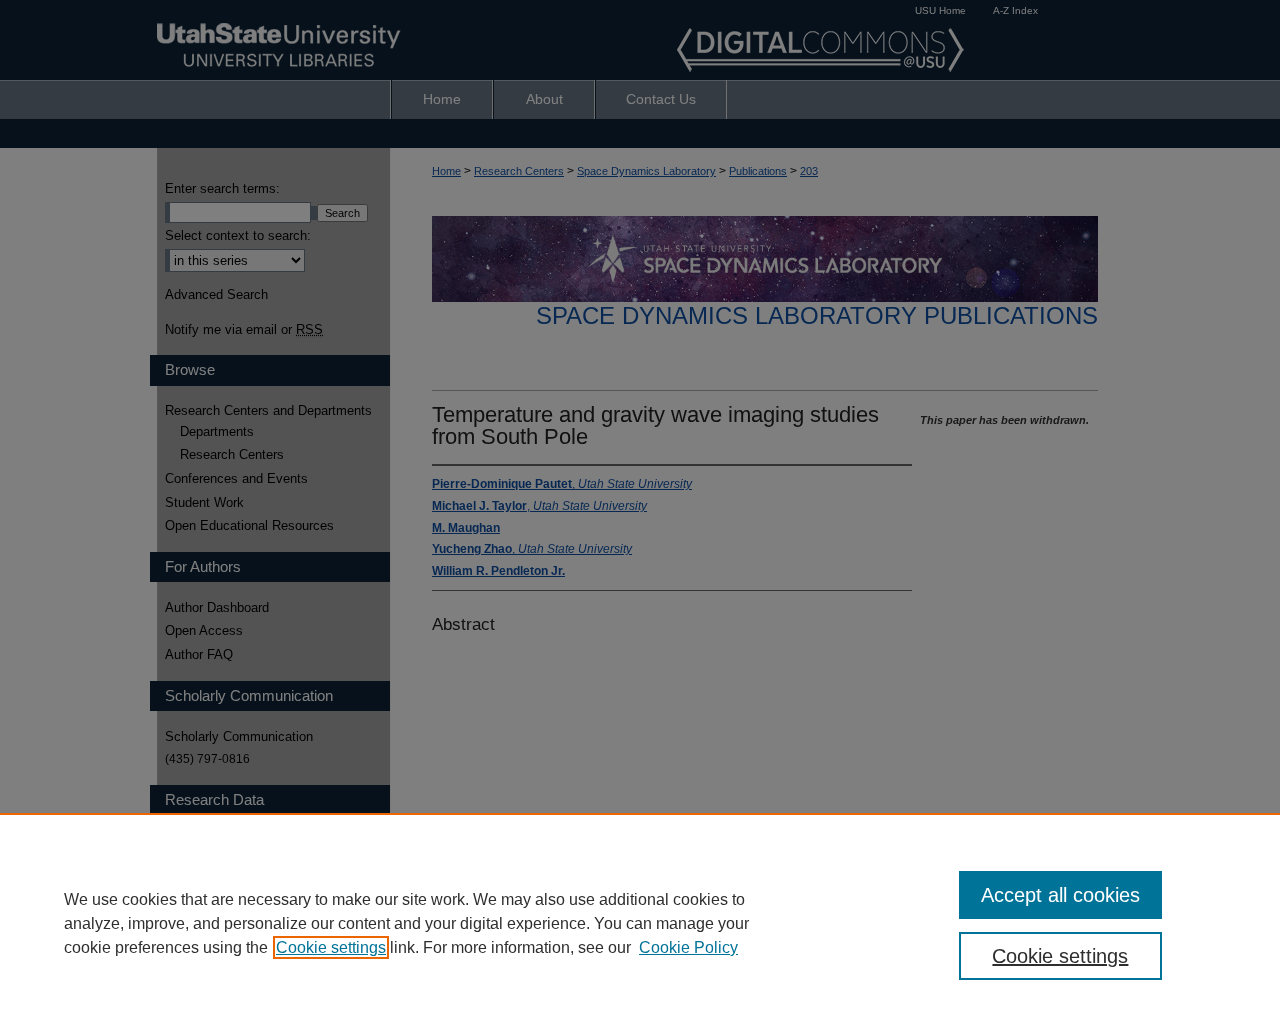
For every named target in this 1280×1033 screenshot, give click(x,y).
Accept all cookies (1060, 895)
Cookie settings (331, 947)
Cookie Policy (688, 947)
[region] (640, 923)
